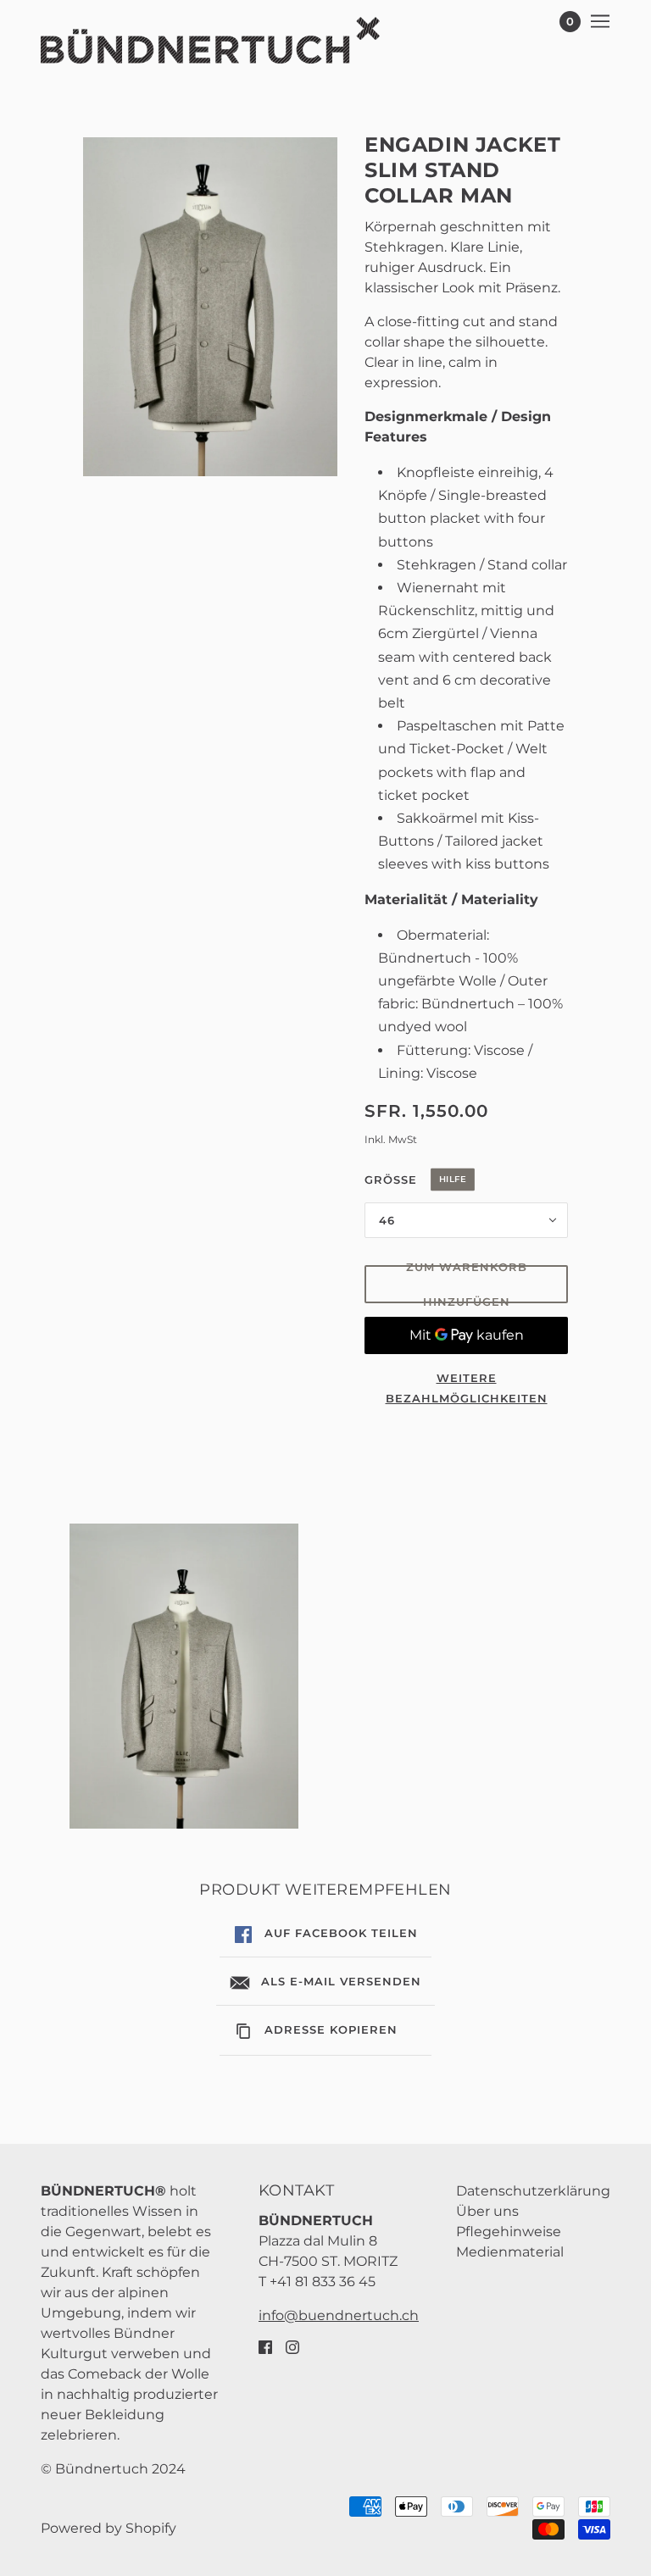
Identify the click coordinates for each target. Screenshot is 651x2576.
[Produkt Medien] (184, 1676)
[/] (210, 40)
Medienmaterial (510, 2252)
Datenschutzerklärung (533, 2191)
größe (454, 1188)
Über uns (487, 2211)
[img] (265, 2346)
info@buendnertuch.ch (339, 2315)
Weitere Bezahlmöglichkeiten (467, 1388)
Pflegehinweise (509, 2232)
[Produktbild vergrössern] (210, 307)
